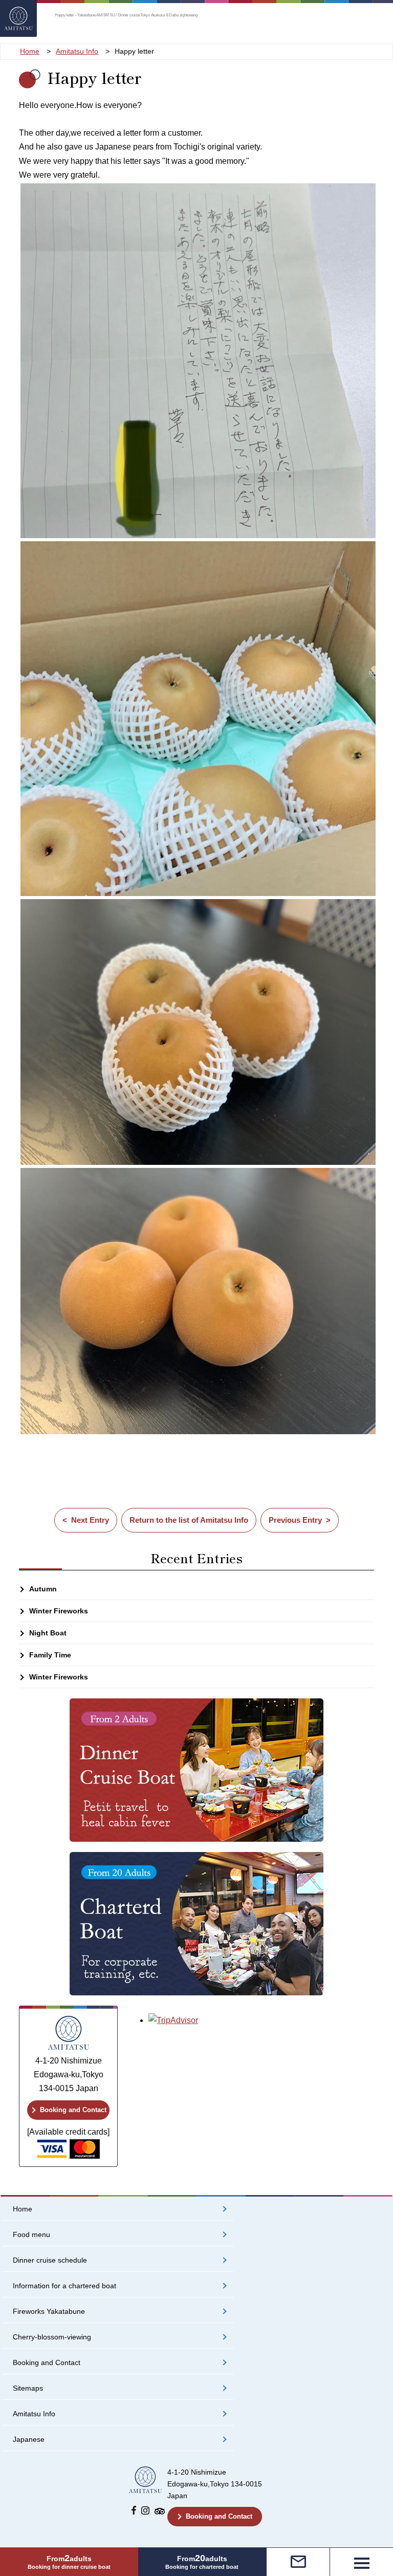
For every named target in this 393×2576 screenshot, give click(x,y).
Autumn (43, 1589)
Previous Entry (295, 1520)
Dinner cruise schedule (50, 2260)
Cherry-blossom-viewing (52, 2337)
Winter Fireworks (59, 1611)
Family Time (50, 1655)
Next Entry (90, 1520)
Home (23, 2209)
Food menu (31, 2235)
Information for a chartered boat (64, 2286)
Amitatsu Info (34, 2414)
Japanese (29, 2440)
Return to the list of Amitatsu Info (189, 1520)
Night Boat (48, 1633)
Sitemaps (28, 2388)
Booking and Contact (73, 2110)
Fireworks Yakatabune (49, 2312)
